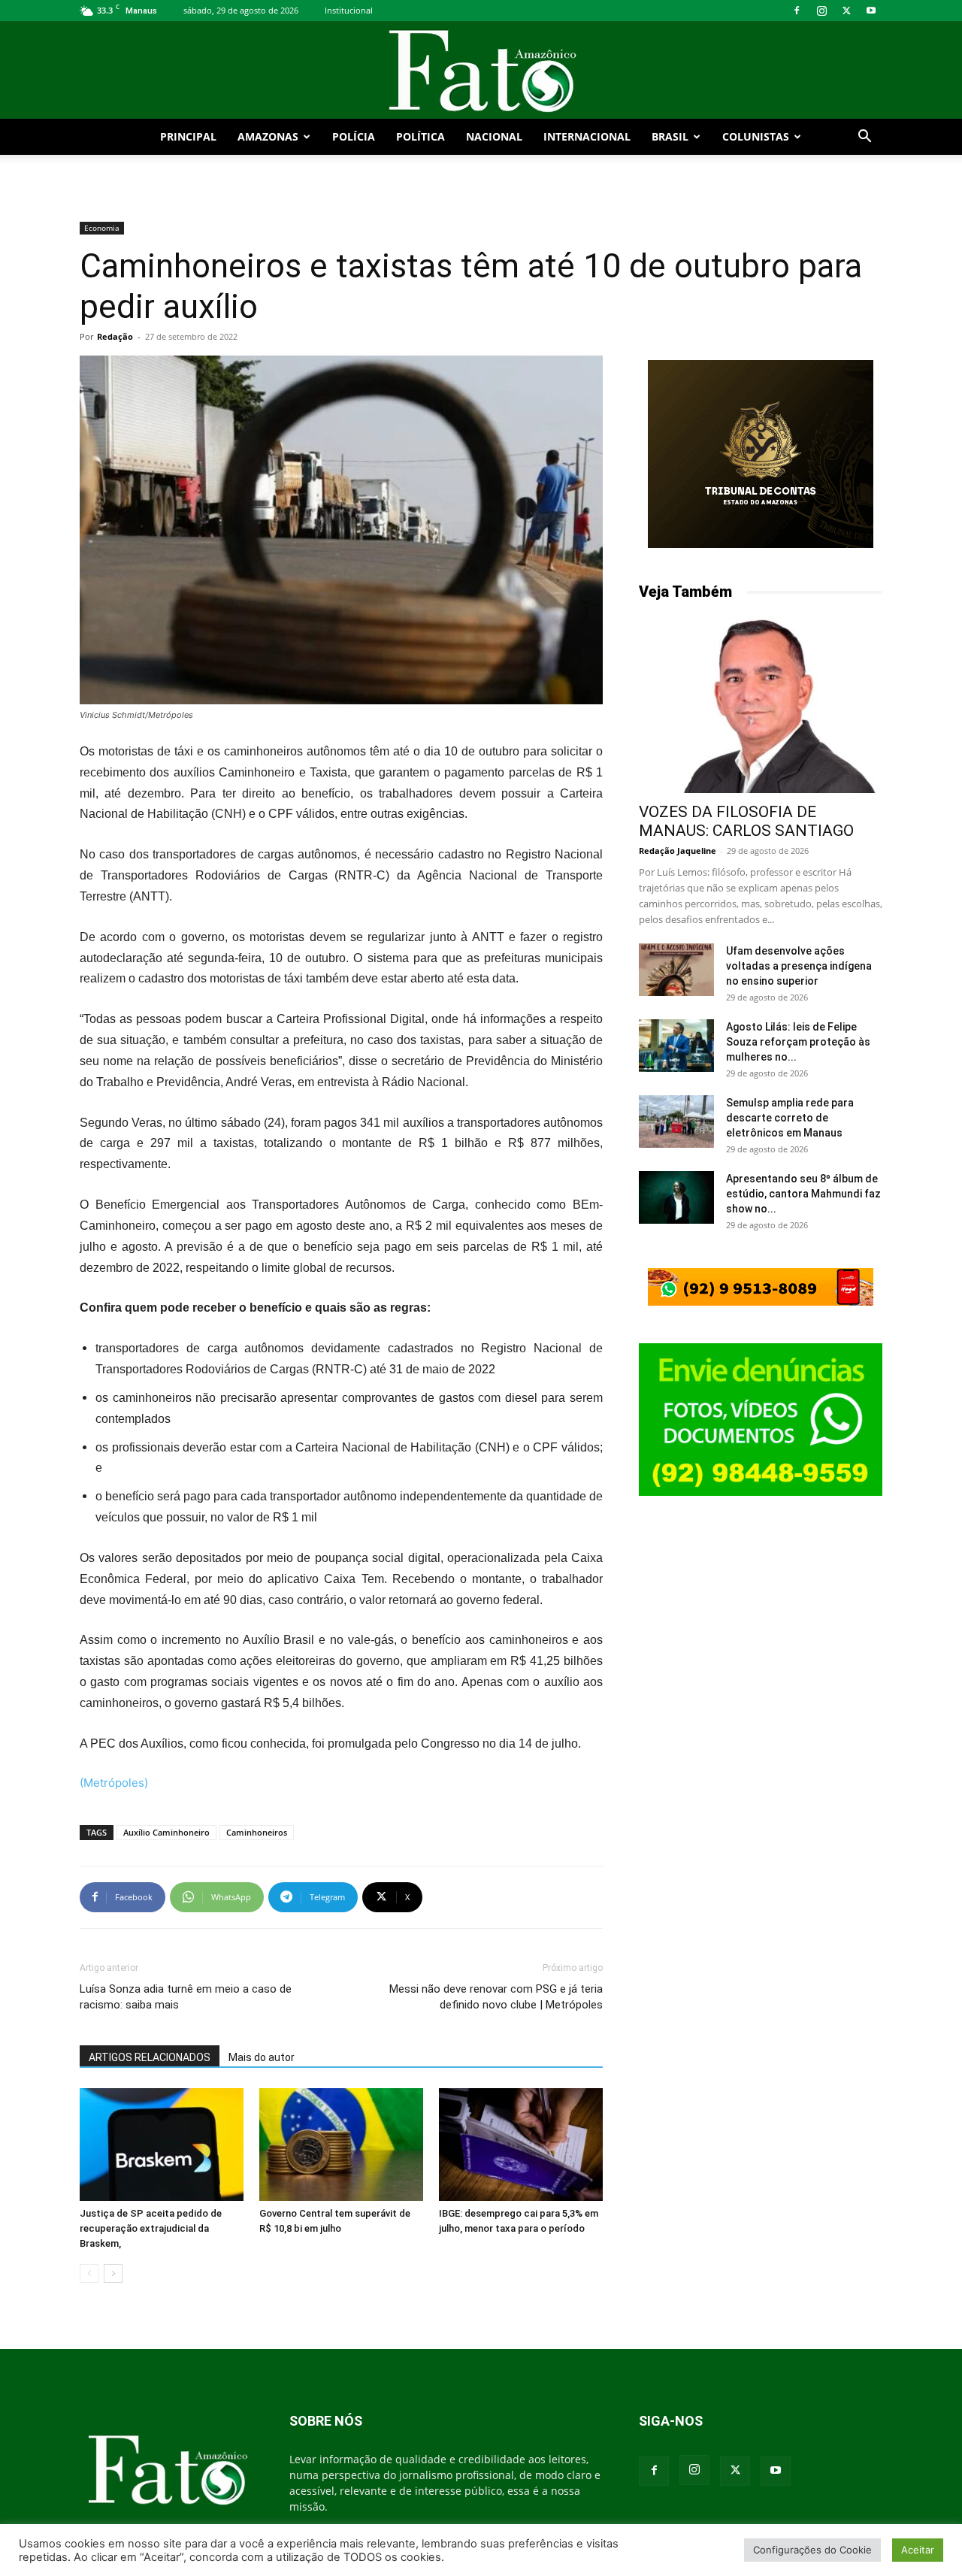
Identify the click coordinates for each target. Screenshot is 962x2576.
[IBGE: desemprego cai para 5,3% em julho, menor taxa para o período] (521, 2145)
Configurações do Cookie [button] (812, 2550)
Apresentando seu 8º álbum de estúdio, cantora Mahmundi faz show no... (803, 1194)
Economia (102, 228)
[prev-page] (89, 2273)
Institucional (349, 10)
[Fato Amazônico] (481, 71)
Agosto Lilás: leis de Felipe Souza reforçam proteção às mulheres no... (798, 1042)
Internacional (587, 136)
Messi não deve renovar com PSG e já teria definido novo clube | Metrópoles (496, 1997)
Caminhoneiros (257, 1832)
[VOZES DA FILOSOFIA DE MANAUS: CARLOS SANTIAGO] (761, 705)
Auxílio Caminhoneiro (166, 1832)
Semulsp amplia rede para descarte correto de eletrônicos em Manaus (790, 1118)
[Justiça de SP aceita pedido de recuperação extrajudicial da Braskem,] (162, 2145)
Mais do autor (262, 2057)
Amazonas (268, 136)
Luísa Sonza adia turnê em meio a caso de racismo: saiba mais (186, 1997)
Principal (188, 136)
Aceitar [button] (918, 2550)
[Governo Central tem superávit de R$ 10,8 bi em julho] (341, 2145)
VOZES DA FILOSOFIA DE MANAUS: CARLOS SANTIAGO (746, 821)
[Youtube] (871, 11)
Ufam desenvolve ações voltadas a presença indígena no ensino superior (799, 966)
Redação (115, 336)
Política (420, 136)
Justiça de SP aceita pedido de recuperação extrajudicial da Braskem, (151, 2228)
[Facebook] (797, 11)
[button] (864, 138)
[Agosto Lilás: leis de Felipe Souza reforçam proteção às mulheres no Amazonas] (676, 1046)
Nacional (494, 136)
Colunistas (756, 136)
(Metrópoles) (114, 1783)
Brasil (670, 136)
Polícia (354, 136)
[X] (846, 11)
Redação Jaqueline (678, 851)
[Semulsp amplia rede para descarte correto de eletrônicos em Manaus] (676, 1122)
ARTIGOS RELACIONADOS (150, 2057)
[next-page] (113, 2273)
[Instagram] (821, 11)
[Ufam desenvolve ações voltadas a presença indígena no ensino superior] (676, 970)
